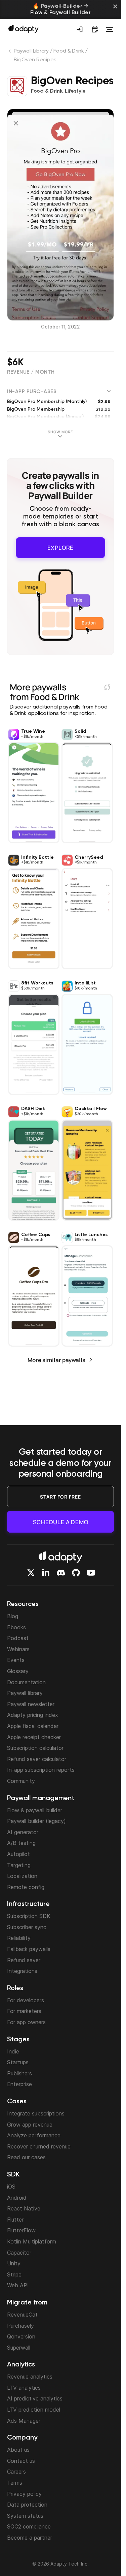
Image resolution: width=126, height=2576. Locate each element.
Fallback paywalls (29, 1949)
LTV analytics (24, 2388)
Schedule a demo (61, 1522)
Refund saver (24, 1960)
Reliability (19, 1938)
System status (25, 2516)
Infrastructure (28, 1904)
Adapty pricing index (33, 1715)
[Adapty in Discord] (61, 1573)
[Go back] (10, 53)
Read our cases (26, 2157)
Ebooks (16, 1627)
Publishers (19, 2073)
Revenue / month (31, 372)
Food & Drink (69, 51)
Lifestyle (75, 91)
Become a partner (30, 2538)
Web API (18, 2285)
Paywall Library (31, 51)
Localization (22, 1876)
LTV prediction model (34, 2410)
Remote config (26, 1887)
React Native (24, 2208)
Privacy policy (24, 2494)
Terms (15, 2483)
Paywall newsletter (31, 1704)
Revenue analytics (30, 2377)
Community (21, 1781)
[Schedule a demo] (95, 29)
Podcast (18, 1638)
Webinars (18, 1649)
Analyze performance (34, 2135)
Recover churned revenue (39, 2146)
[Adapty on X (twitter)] (31, 1573)
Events (16, 1660)
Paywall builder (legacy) (36, 1821)
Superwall (19, 2348)
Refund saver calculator (37, 1759)
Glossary (18, 1671)
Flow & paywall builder (35, 1810)
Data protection (27, 2505)
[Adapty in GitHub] (76, 1573)
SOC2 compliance (29, 2526)
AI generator (23, 1832)
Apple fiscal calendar (33, 1726)
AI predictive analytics (35, 2398)
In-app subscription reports (41, 1770)
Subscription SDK (29, 1916)
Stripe (14, 2274)
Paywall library (25, 1693)
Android (17, 2198)
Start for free (60, 1497)
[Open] (110, 29)
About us (18, 2450)
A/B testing (21, 1843)
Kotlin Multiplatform (32, 2241)
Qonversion (21, 2336)
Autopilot (18, 1854)
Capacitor (19, 2253)
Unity (14, 2263)
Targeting (19, 1865)
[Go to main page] (24, 29)
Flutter (15, 2220)
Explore (61, 546)
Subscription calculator (35, 1748)
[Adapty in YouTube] (91, 1573)
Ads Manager (24, 2421)
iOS (11, 2187)
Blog (13, 1616)
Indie (13, 2051)
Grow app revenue (30, 2125)
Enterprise (19, 2084)
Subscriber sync (27, 1927)
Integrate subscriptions (36, 2113)
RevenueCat (22, 2315)
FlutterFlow (21, 2230)
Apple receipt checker (34, 1737)
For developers (26, 2000)
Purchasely (20, 2326)
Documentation (26, 1682)
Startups (18, 2062)
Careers (16, 2472)
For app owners (26, 2022)
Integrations (22, 1971)
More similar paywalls (56, 1357)
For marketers (24, 2011)
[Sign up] (80, 29)
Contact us (21, 2461)
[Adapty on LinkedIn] (46, 1573)
